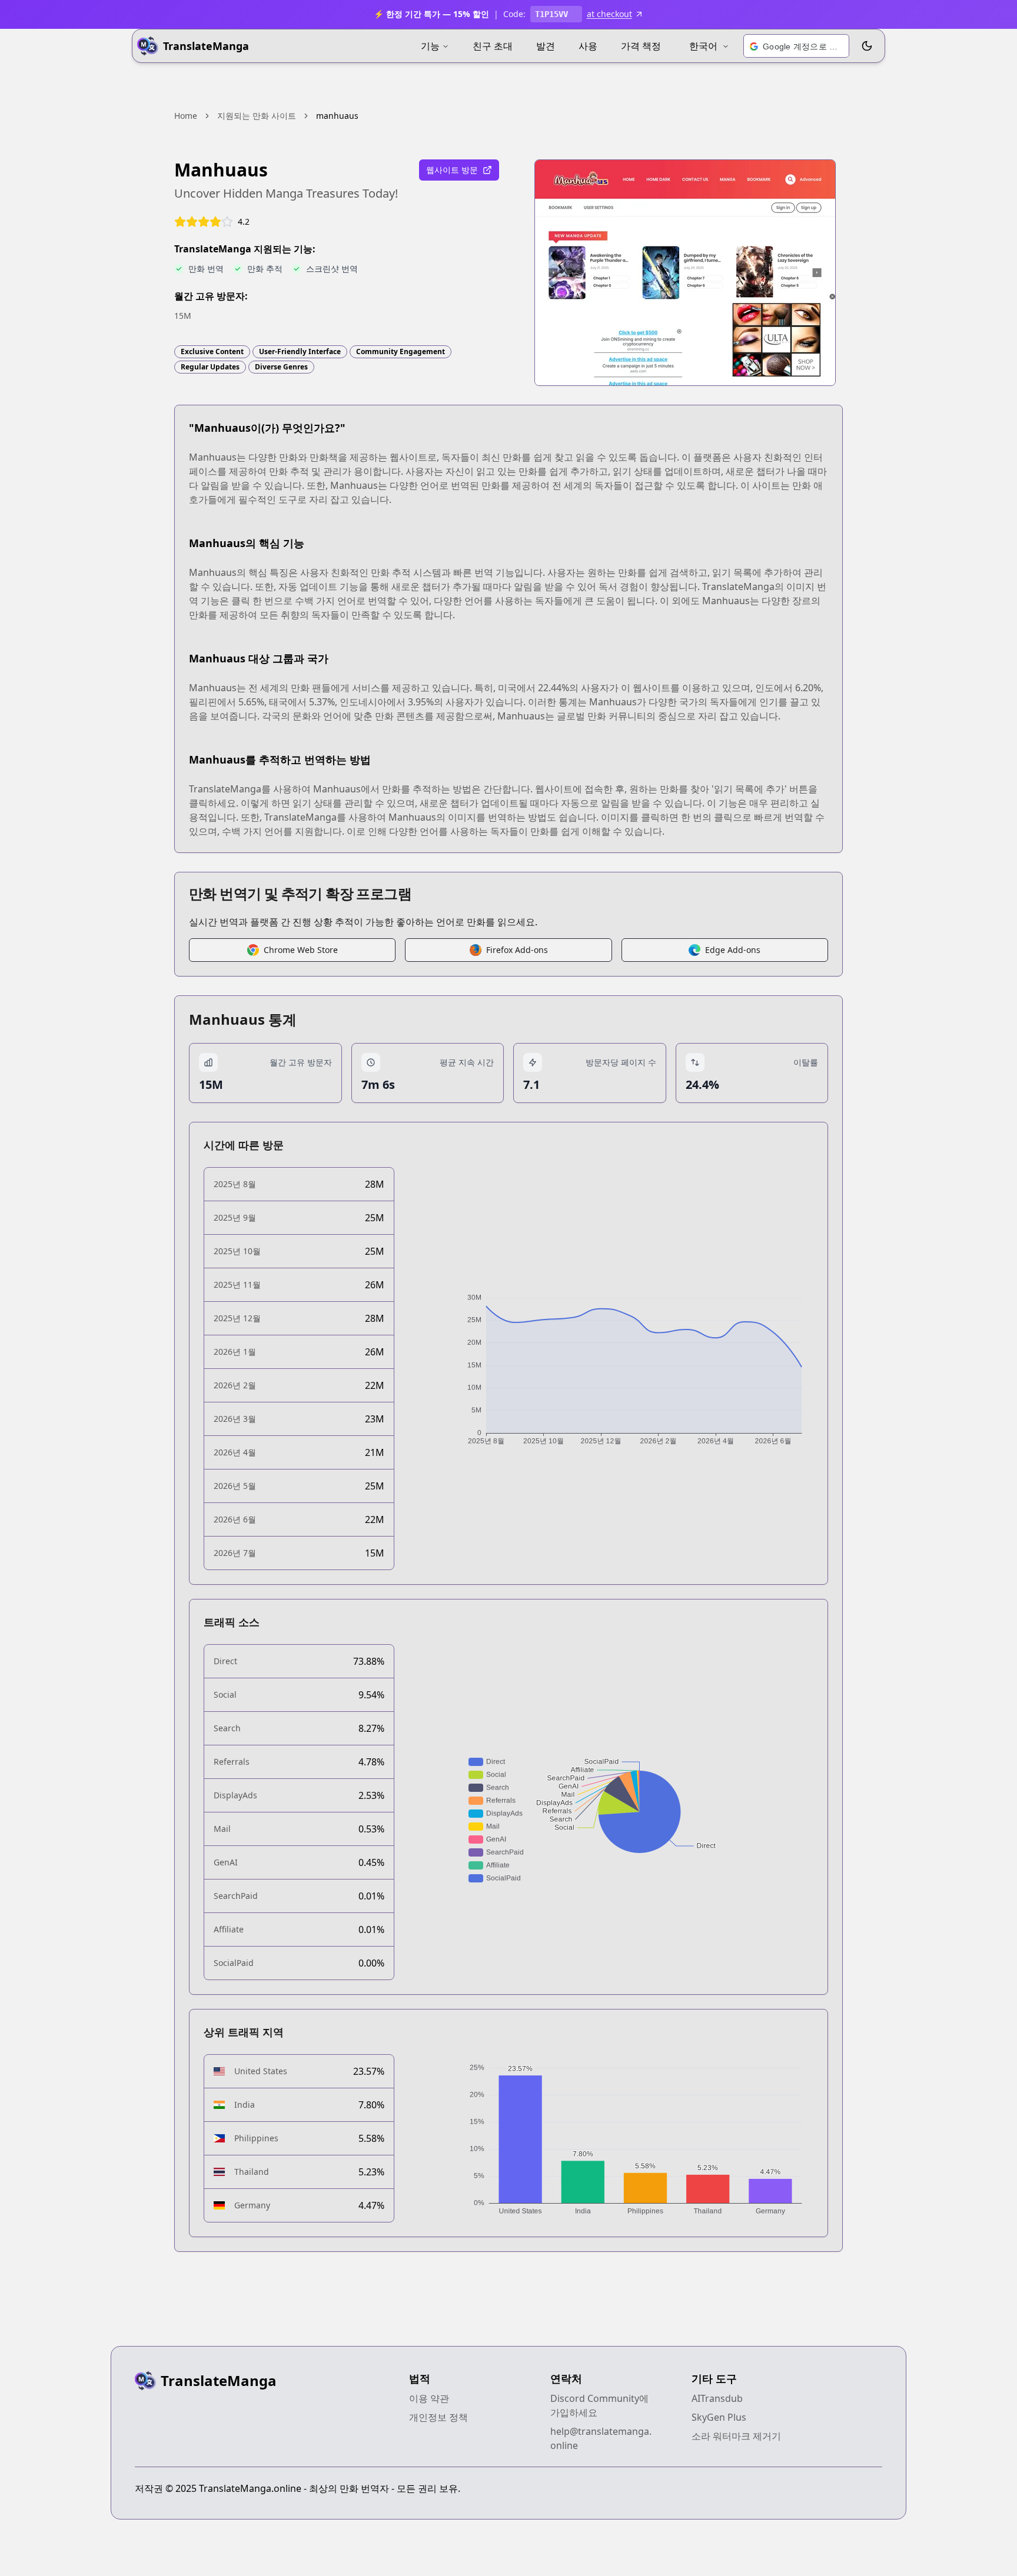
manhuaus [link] (337, 116)
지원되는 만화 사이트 (257, 116)
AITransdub (717, 2398)
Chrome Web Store (301, 950)
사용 (588, 46)
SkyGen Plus (719, 2417)
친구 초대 (493, 46)
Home (186, 116)
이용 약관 (429, 2398)
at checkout (609, 14)
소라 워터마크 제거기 (736, 2436)
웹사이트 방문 (452, 170)
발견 (546, 46)
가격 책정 (641, 46)
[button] (796, 46)
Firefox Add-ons (517, 950)
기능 (430, 46)
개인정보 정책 (438, 2417)
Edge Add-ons (733, 950)
